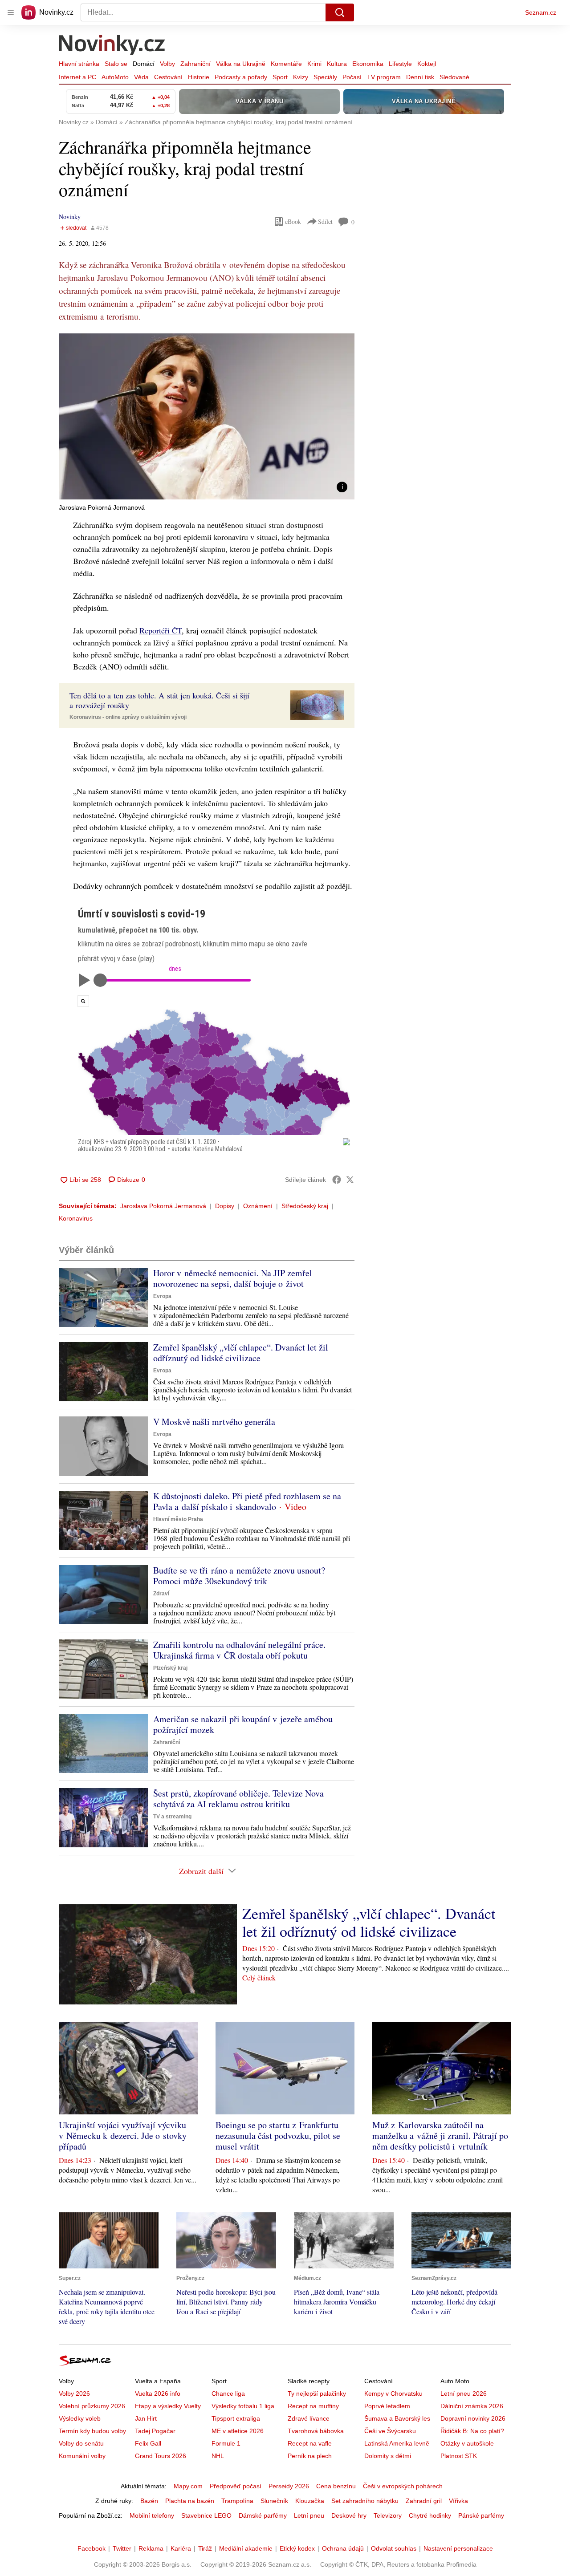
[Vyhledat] (340, 12)
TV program (384, 77)
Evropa (162, 1296)
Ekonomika (368, 64)
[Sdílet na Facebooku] (337, 1180)
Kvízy (301, 77)
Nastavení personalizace (458, 2548)
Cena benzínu (336, 2486)
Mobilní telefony (152, 2515)
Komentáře (286, 64)
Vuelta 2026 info (158, 2393)
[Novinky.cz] (112, 46)
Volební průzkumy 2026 (92, 2406)
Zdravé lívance (309, 2418)
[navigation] (11, 12)
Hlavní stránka (79, 64)
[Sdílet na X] (350, 1180)
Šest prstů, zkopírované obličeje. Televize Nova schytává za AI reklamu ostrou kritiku (238, 1799)
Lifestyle (400, 64)
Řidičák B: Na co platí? (472, 2431)
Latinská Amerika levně (397, 2443)
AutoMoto (115, 77)
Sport (280, 77)
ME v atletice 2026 (238, 2431)
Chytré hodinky (430, 2515)
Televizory (388, 2515)
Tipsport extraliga (236, 2418)
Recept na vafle (310, 2443)
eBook (293, 221)
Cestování (168, 77)
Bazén (149, 2501)
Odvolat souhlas (394, 2548)
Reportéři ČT (161, 630)
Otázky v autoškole (467, 2443)
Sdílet (325, 221)
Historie (199, 77)
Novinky (70, 217)
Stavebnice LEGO (206, 2515)
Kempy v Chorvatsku (393, 2393)
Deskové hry (349, 2515)
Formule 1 (226, 2443)
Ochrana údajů (343, 2548)
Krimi (314, 64)
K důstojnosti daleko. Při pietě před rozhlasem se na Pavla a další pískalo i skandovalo (247, 1501)
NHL (218, 2456)
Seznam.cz (541, 12)
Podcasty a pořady (241, 77)
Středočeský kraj (305, 1206)
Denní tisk (420, 77)
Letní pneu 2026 (464, 2393)
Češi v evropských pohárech (403, 2486)
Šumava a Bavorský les (397, 2418)
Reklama (151, 2548)
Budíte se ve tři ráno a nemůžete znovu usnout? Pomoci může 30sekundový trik (239, 1576)
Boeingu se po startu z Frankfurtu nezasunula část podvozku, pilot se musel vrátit (278, 2136)
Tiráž (205, 2548)
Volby (167, 64)
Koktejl (427, 64)
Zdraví (161, 1594)
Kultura (337, 64)
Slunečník (274, 2501)
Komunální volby (82, 2456)
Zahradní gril (424, 2501)
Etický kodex (297, 2548)
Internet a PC (77, 77)
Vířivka (458, 2501)
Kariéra (181, 2548)
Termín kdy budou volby (92, 2431)
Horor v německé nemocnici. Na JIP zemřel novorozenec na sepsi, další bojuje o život (233, 1278)
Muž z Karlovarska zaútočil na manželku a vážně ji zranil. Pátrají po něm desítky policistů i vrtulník (440, 2136)
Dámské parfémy (263, 2515)
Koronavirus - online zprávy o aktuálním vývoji (128, 717)
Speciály (325, 77)
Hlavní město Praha (178, 1519)
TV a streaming (172, 1817)
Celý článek (259, 1978)
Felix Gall (148, 2443)
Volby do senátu (81, 2443)
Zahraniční (195, 64)
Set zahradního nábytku (365, 2501)
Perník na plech (310, 2456)
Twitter (122, 2548)
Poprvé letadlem (387, 2406)
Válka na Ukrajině (241, 64)
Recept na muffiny (313, 2406)
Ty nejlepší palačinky (317, 2393)
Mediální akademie (246, 2548)
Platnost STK (459, 2456)
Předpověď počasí (236, 2486)
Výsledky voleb (80, 2418)
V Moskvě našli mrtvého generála (214, 1422)
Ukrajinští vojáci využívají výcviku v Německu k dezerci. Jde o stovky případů (123, 2136)
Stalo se (116, 64)
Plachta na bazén (190, 2501)
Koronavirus (76, 1218)
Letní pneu (309, 2515)
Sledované (454, 77)
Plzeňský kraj (170, 1668)
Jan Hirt (146, 2418)
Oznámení (258, 1206)
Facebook (92, 2548)
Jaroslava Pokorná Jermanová (163, 1206)
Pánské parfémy (481, 2515)
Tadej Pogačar (155, 2431)
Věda (141, 77)
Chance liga (228, 2393)
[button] (207, 416)
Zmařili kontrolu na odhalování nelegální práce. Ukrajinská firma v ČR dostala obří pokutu (239, 1650)
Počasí (352, 77)
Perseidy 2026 (289, 2486)
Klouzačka (310, 2501)
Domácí (144, 64)
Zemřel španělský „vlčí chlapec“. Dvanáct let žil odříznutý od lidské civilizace (241, 1353)
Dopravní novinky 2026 (473, 2418)
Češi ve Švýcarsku (390, 2431)
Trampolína (237, 2501)
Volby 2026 (74, 2393)
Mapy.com (188, 2486)
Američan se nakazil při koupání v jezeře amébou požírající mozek (243, 1724)
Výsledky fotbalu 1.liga (243, 2406)
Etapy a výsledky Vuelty (168, 2406)
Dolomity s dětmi (388, 2456)
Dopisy (225, 1206)
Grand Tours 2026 (161, 2456)
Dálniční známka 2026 (472, 2406)
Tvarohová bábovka (316, 2431)
